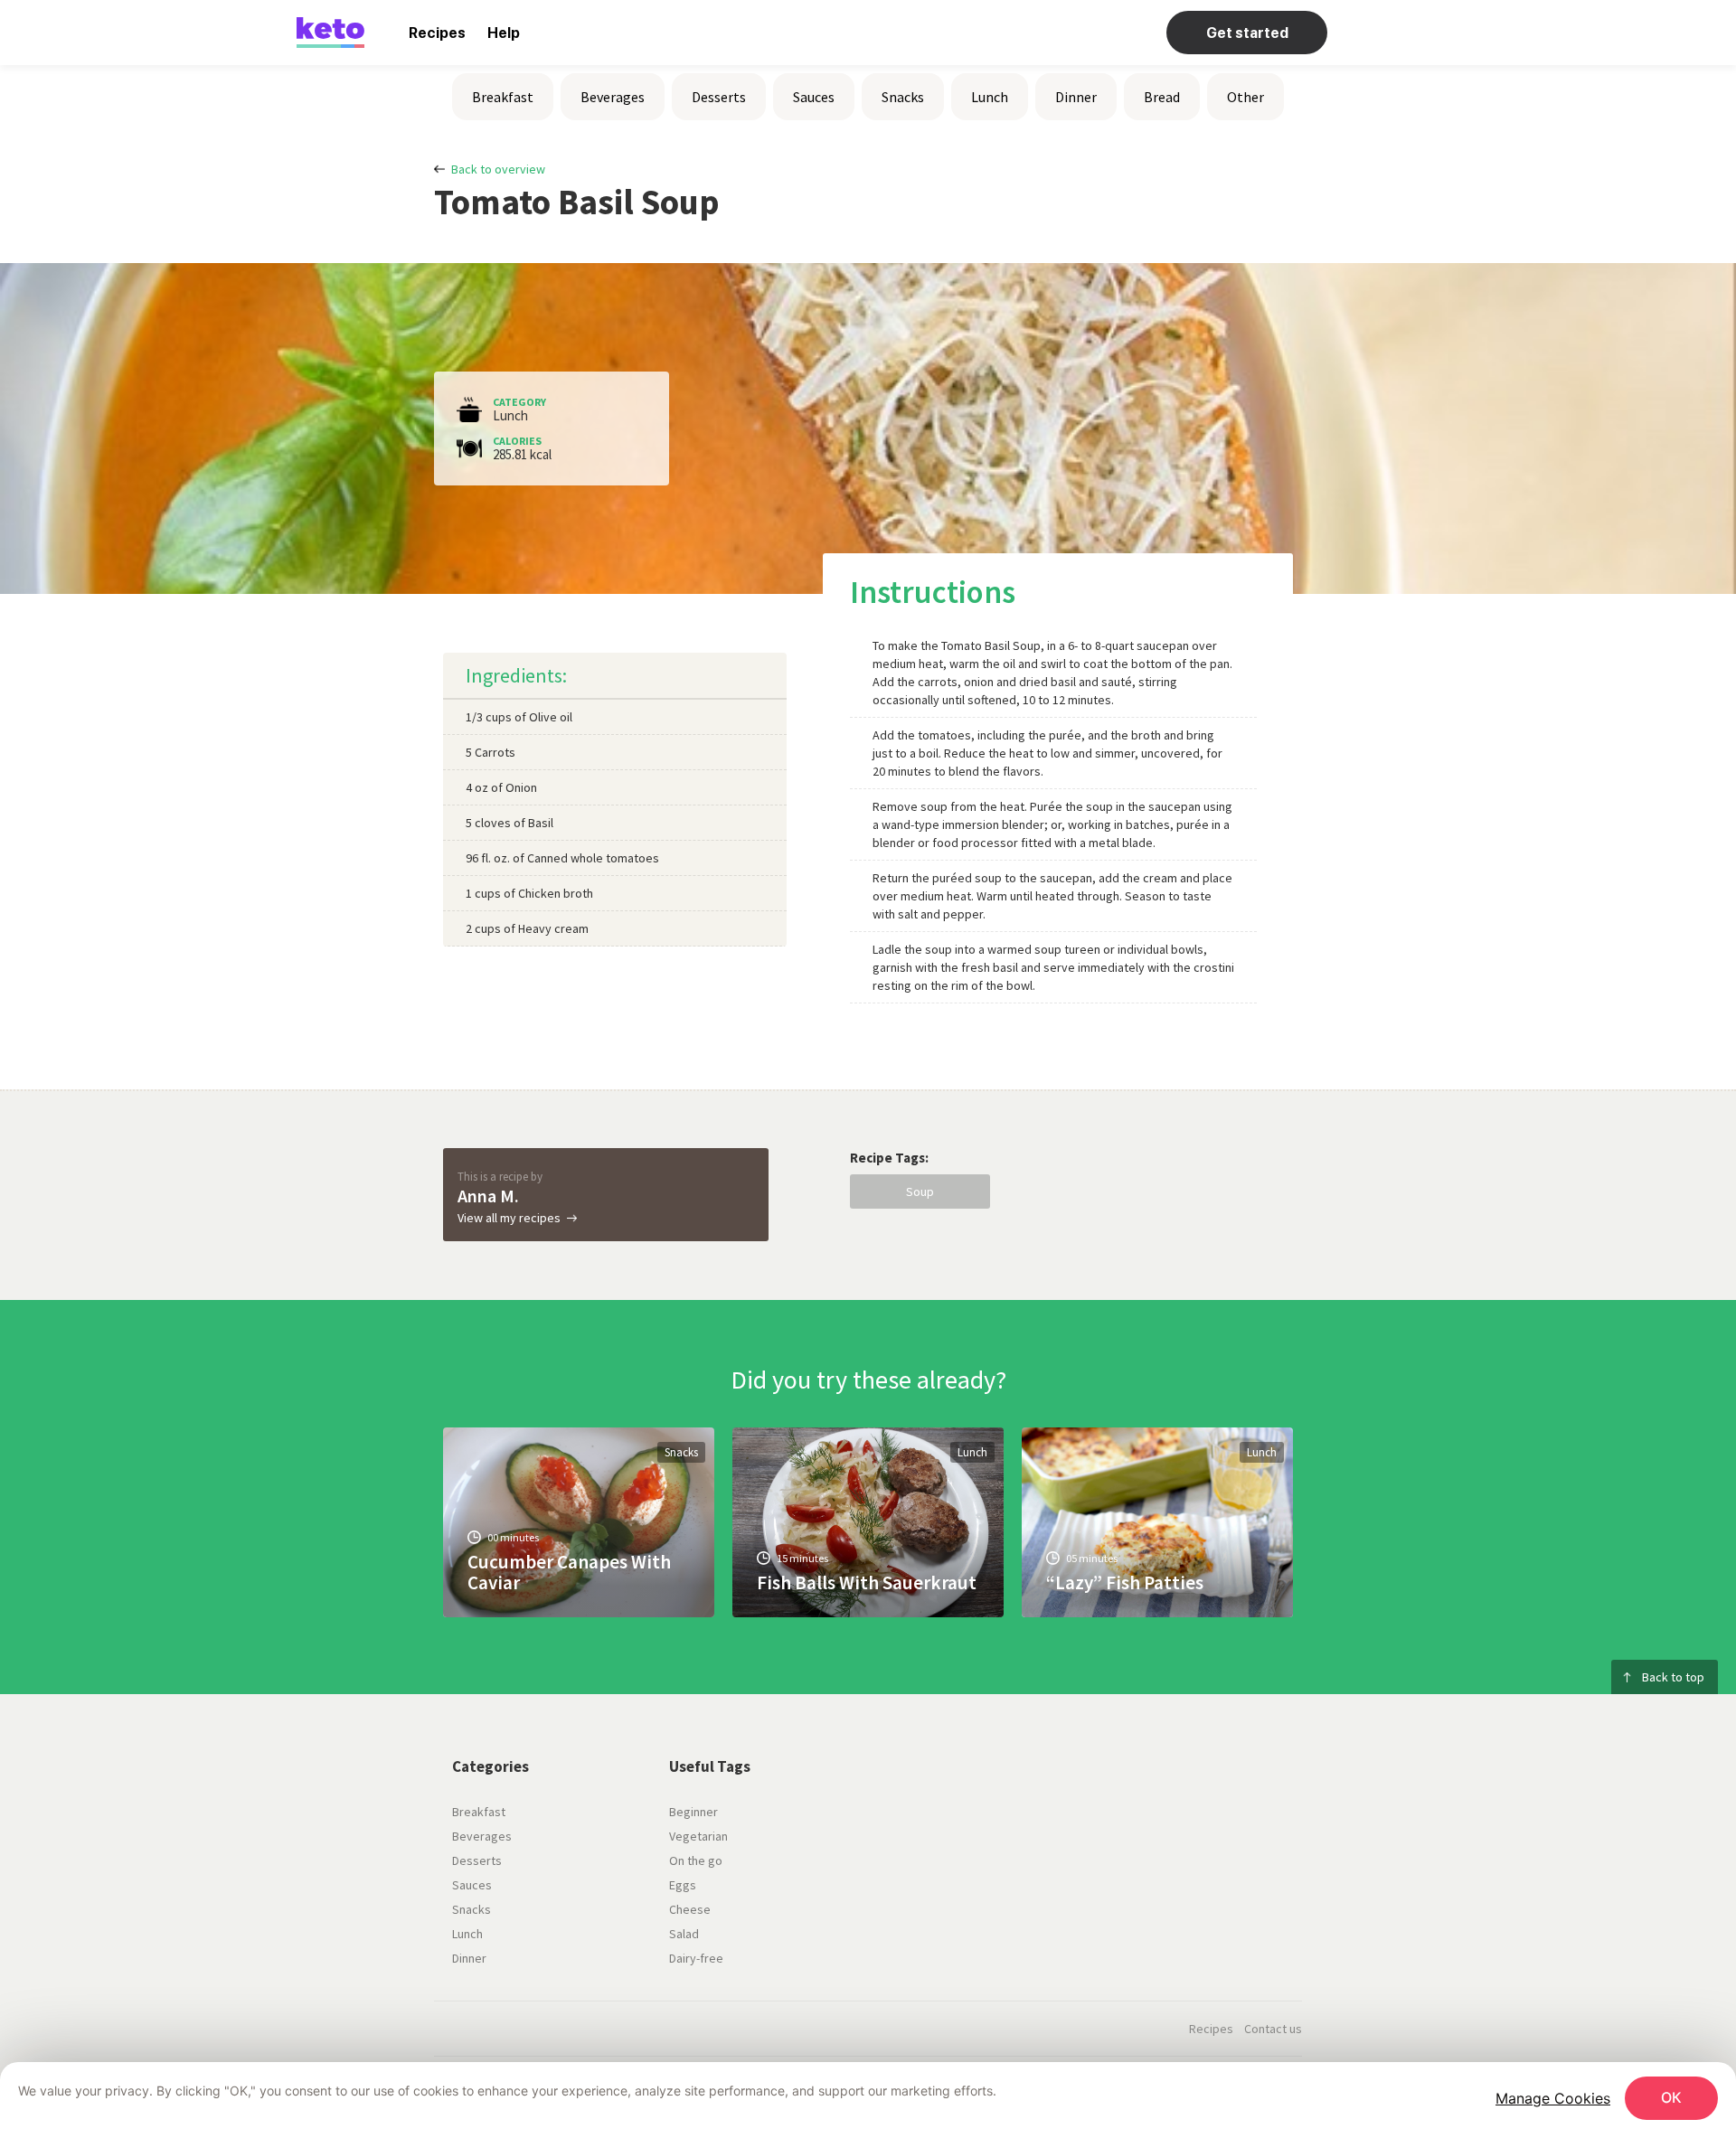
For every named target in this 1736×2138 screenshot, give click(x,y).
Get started (1247, 33)
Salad (684, 1934)
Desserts (719, 97)
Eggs (683, 1885)
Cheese (690, 1909)
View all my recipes (509, 1218)
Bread (1162, 97)
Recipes (437, 33)
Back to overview (498, 169)
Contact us (1273, 2029)
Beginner (693, 1812)
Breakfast (503, 97)
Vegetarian (698, 1836)
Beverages (613, 97)
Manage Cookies (1553, 2098)
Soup (920, 1191)
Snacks (903, 97)
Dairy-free (696, 1958)
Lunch (990, 97)
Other (1245, 97)
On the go (696, 1860)
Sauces (814, 97)
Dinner (1076, 97)
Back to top (1673, 1677)
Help (504, 33)
